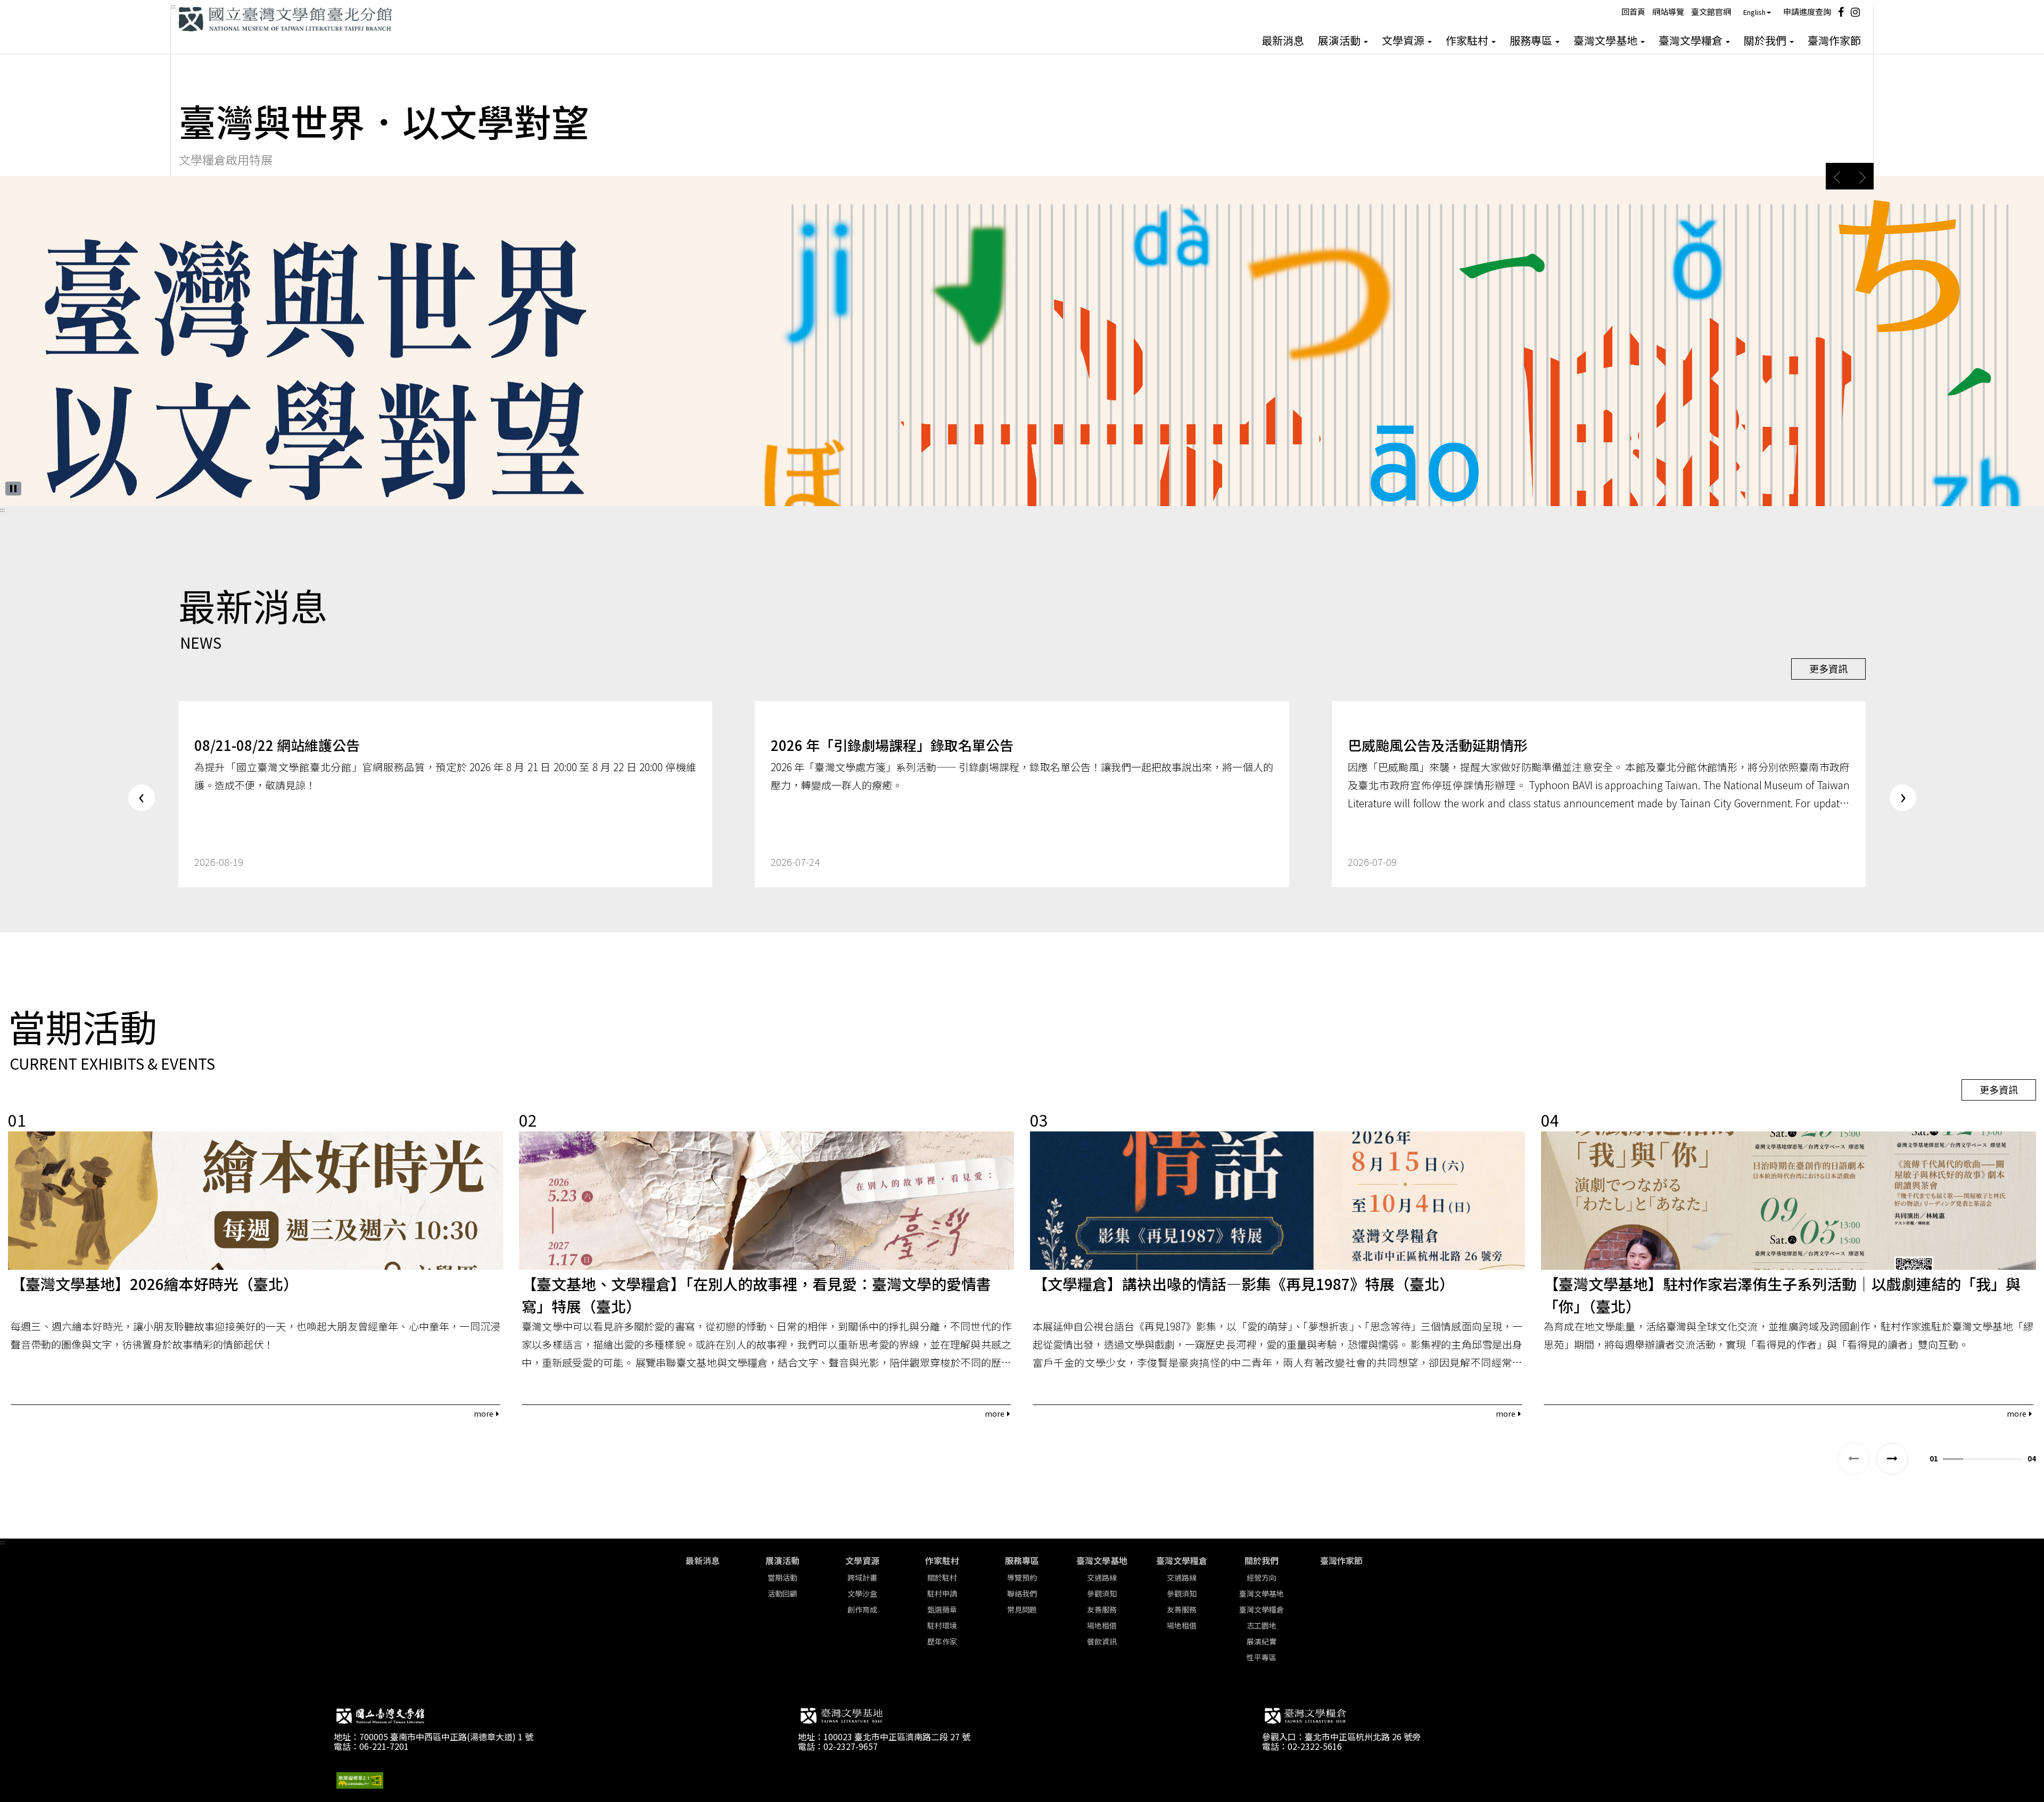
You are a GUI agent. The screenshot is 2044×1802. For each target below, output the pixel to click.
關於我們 (1262, 1560)
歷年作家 (942, 1641)
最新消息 (1283, 40)
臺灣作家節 (1834, 40)
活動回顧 (782, 1593)
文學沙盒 (862, 1593)
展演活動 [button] (1340, 40)
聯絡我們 (1022, 1593)
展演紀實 (1262, 1641)
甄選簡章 (942, 1609)
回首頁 (1633, 11)
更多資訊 (1828, 668)
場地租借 (1102, 1625)
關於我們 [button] (1766, 40)
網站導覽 (1668, 11)
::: (173, 6)
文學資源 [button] (1404, 40)
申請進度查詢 (1807, 11)
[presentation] (142, 798)
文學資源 (862, 1560)
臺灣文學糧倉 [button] (1692, 40)
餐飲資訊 (1102, 1641)
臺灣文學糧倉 (1182, 1560)
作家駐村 (942, 1560)
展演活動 (782, 1560)
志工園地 (1262, 1625)
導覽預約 (1022, 1577)
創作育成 (862, 1609)
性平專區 (1262, 1657)
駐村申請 (942, 1593)
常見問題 (1022, 1609)
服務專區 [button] (1532, 40)
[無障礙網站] (360, 1779)
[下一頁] (1892, 1459)
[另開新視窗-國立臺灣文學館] (380, 1718)
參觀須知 (1102, 1593)
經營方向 (1262, 1577)
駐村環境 (942, 1625)
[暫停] (13, 489)
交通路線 (1102, 1577)
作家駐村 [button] (1468, 40)
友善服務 (1102, 1609)
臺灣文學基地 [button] (1606, 40)
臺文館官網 (1711, 11)
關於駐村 (942, 1577)
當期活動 (782, 1577)
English (1754, 12)
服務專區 (1022, 1560)
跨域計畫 (862, 1577)
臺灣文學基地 (1102, 1560)
